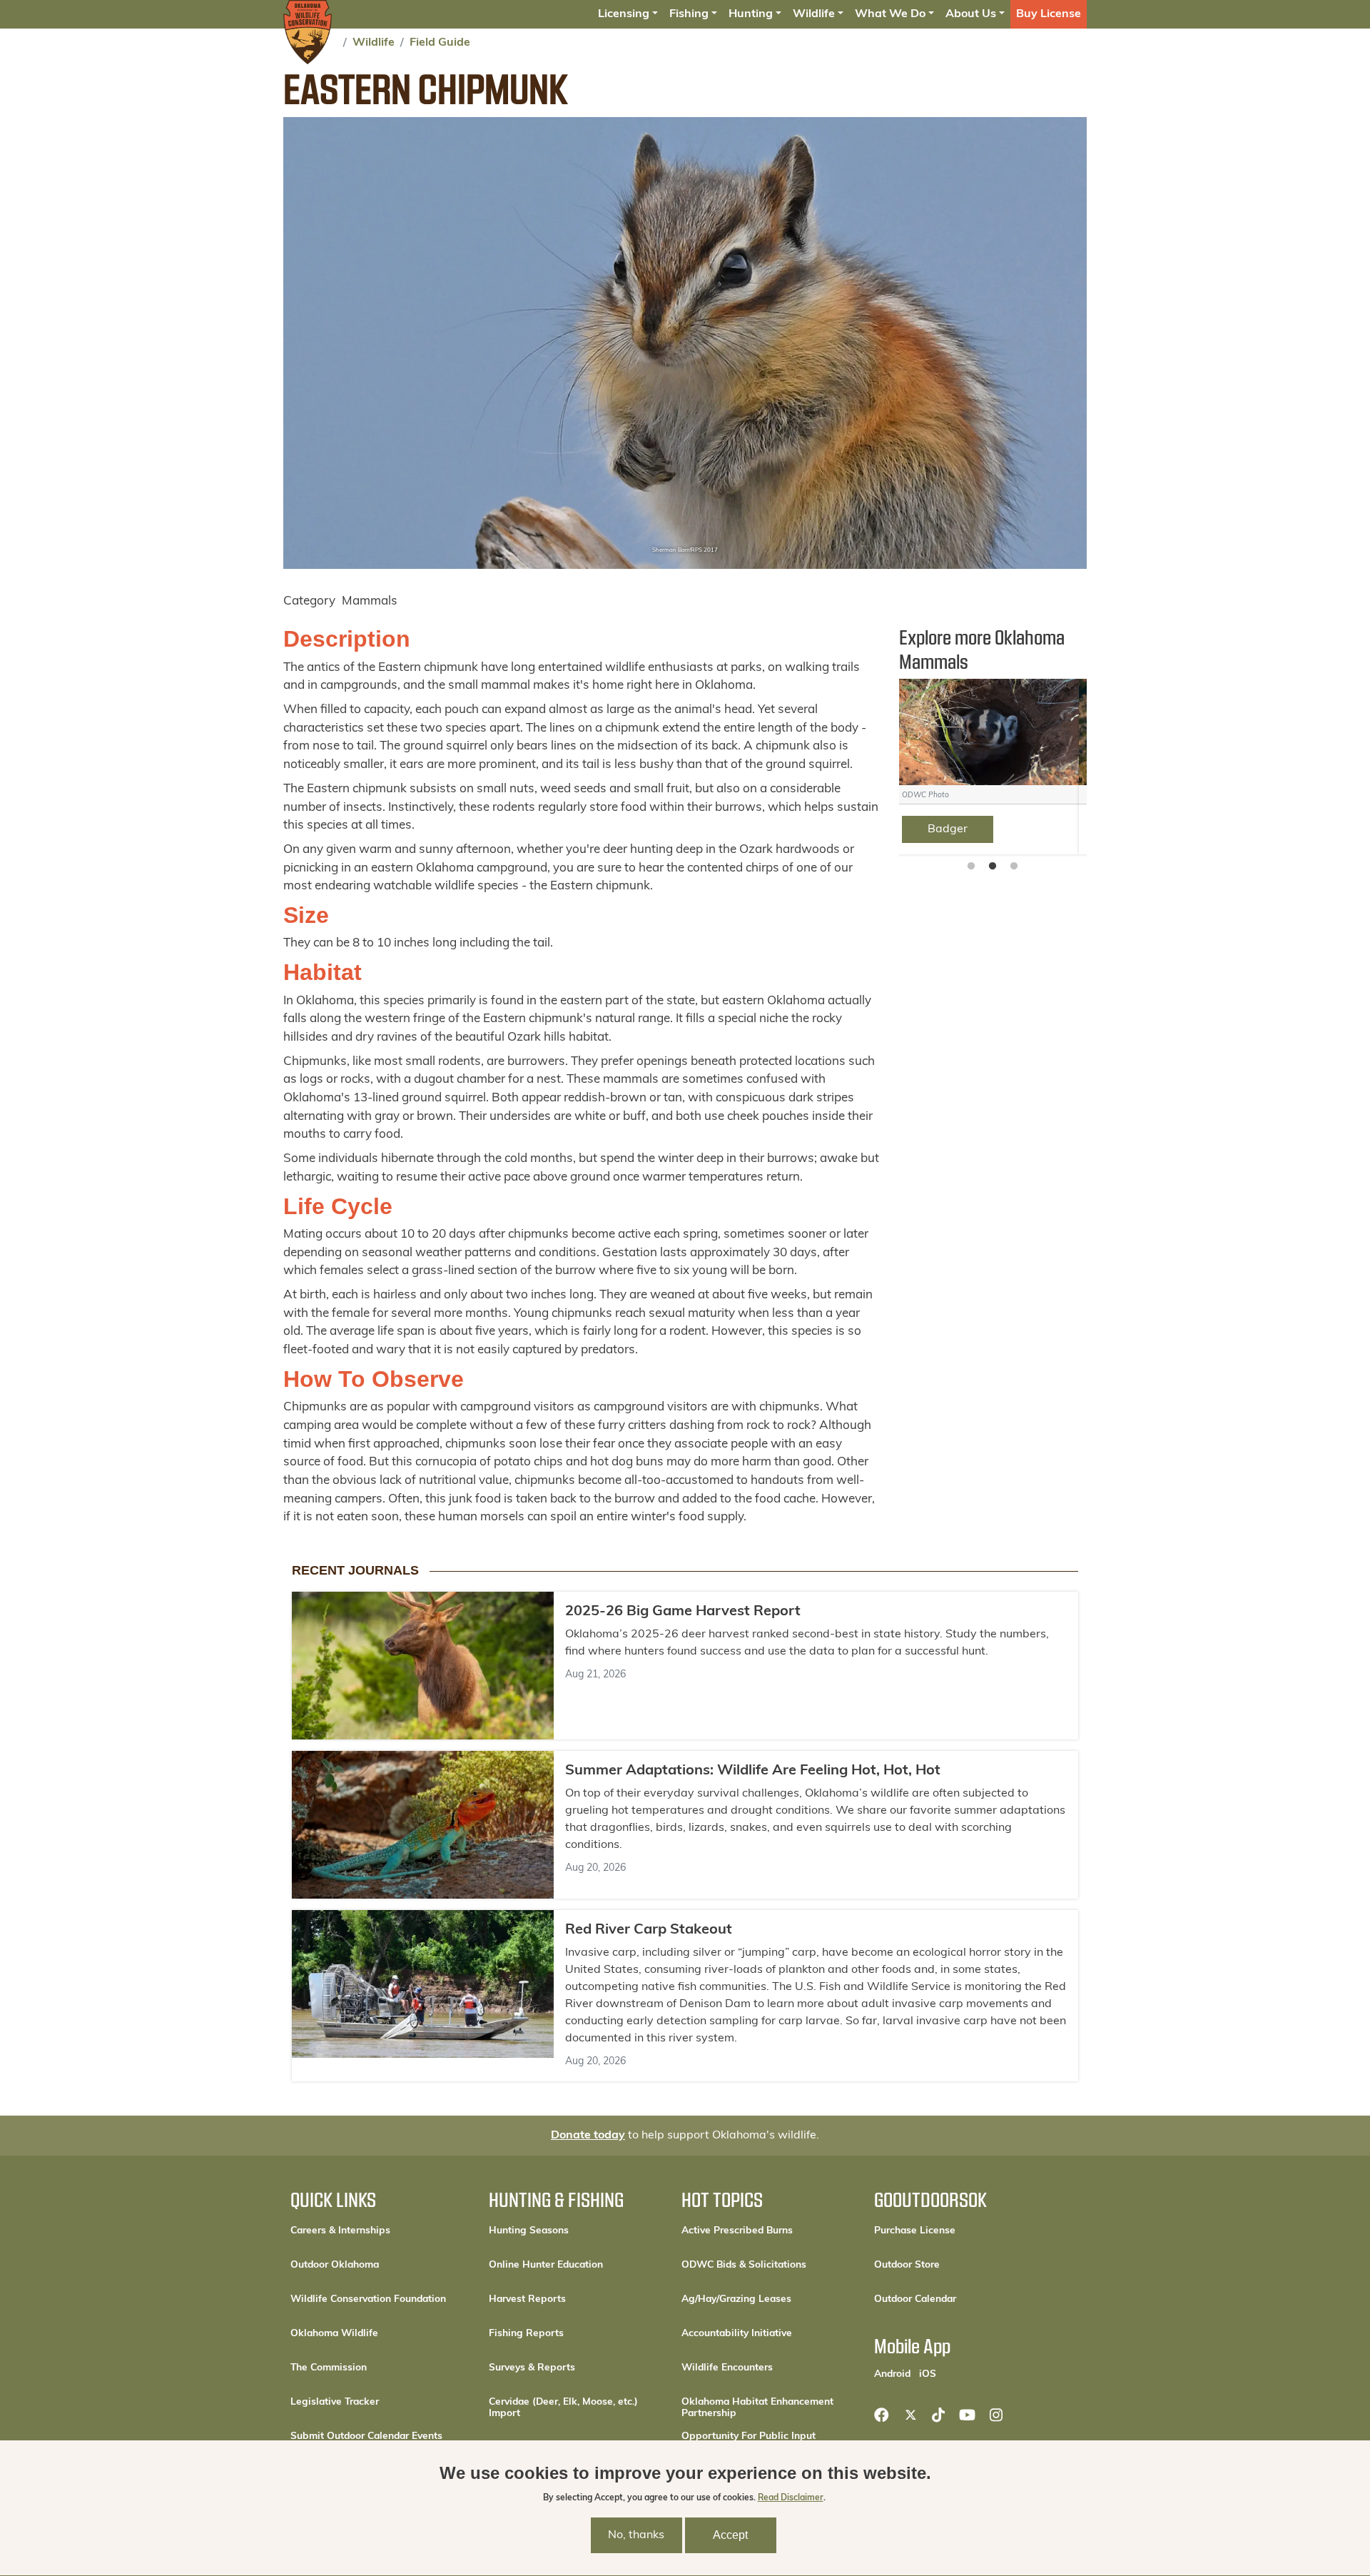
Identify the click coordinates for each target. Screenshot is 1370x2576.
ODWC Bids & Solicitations (744, 2265)
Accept (730, 2535)
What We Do (890, 14)
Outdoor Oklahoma (335, 2265)
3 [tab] (1014, 867)
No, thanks (636, 2535)
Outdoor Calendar (961, 2299)
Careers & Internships (340, 2231)
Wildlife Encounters (727, 2368)
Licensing (624, 14)
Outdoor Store (955, 2265)
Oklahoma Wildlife (334, 2334)
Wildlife (814, 14)
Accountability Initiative (737, 2334)
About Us (971, 14)
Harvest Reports (527, 2299)
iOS (928, 2374)
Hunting (751, 14)
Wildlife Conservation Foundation (368, 2299)
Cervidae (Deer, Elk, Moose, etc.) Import (563, 2408)
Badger (956, 829)
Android (892, 2374)
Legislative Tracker (335, 2402)
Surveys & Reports (532, 2368)
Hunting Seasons (529, 2231)
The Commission (329, 2368)
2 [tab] (993, 867)
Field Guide (440, 43)
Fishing (689, 14)
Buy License (1049, 14)
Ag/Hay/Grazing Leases (736, 2299)
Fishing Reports (526, 2334)
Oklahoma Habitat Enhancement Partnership (757, 2408)
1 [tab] (971, 867)
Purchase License (961, 2231)
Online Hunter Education (546, 2265)
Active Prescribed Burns (737, 2231)
